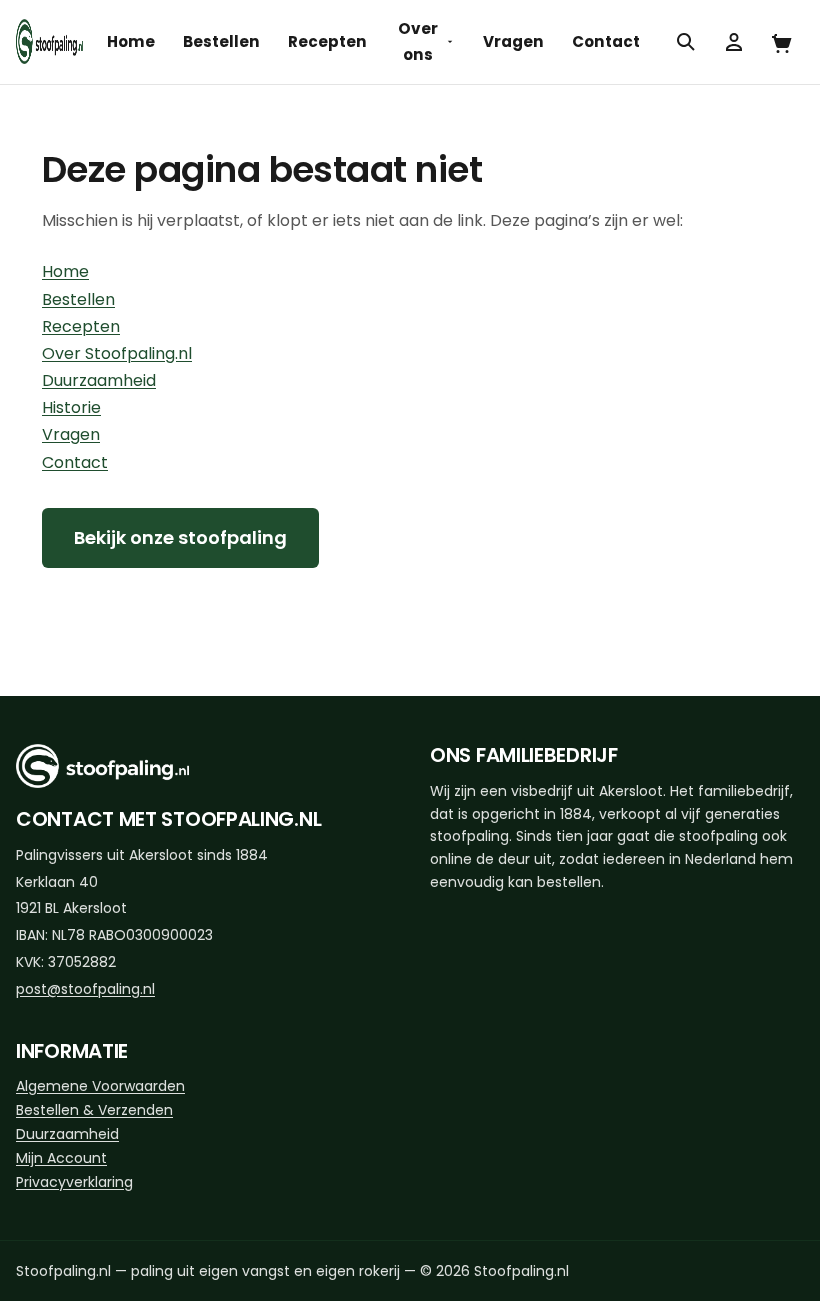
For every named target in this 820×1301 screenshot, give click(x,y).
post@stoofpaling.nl (85, 989)
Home (131, 41)
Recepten (327, 41)
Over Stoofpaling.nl (117, 353)
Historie (71, 407)
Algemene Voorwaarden (100, 1086)
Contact (606, 41)
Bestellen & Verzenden (94, 1110)
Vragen (513, 41)
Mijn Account (61, 1158)
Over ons (418, 41)
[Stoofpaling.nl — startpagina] (49, 41)
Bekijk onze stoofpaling (180, 537)
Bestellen (221, 41)
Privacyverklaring (74, 1182)
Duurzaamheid (99, 380)
